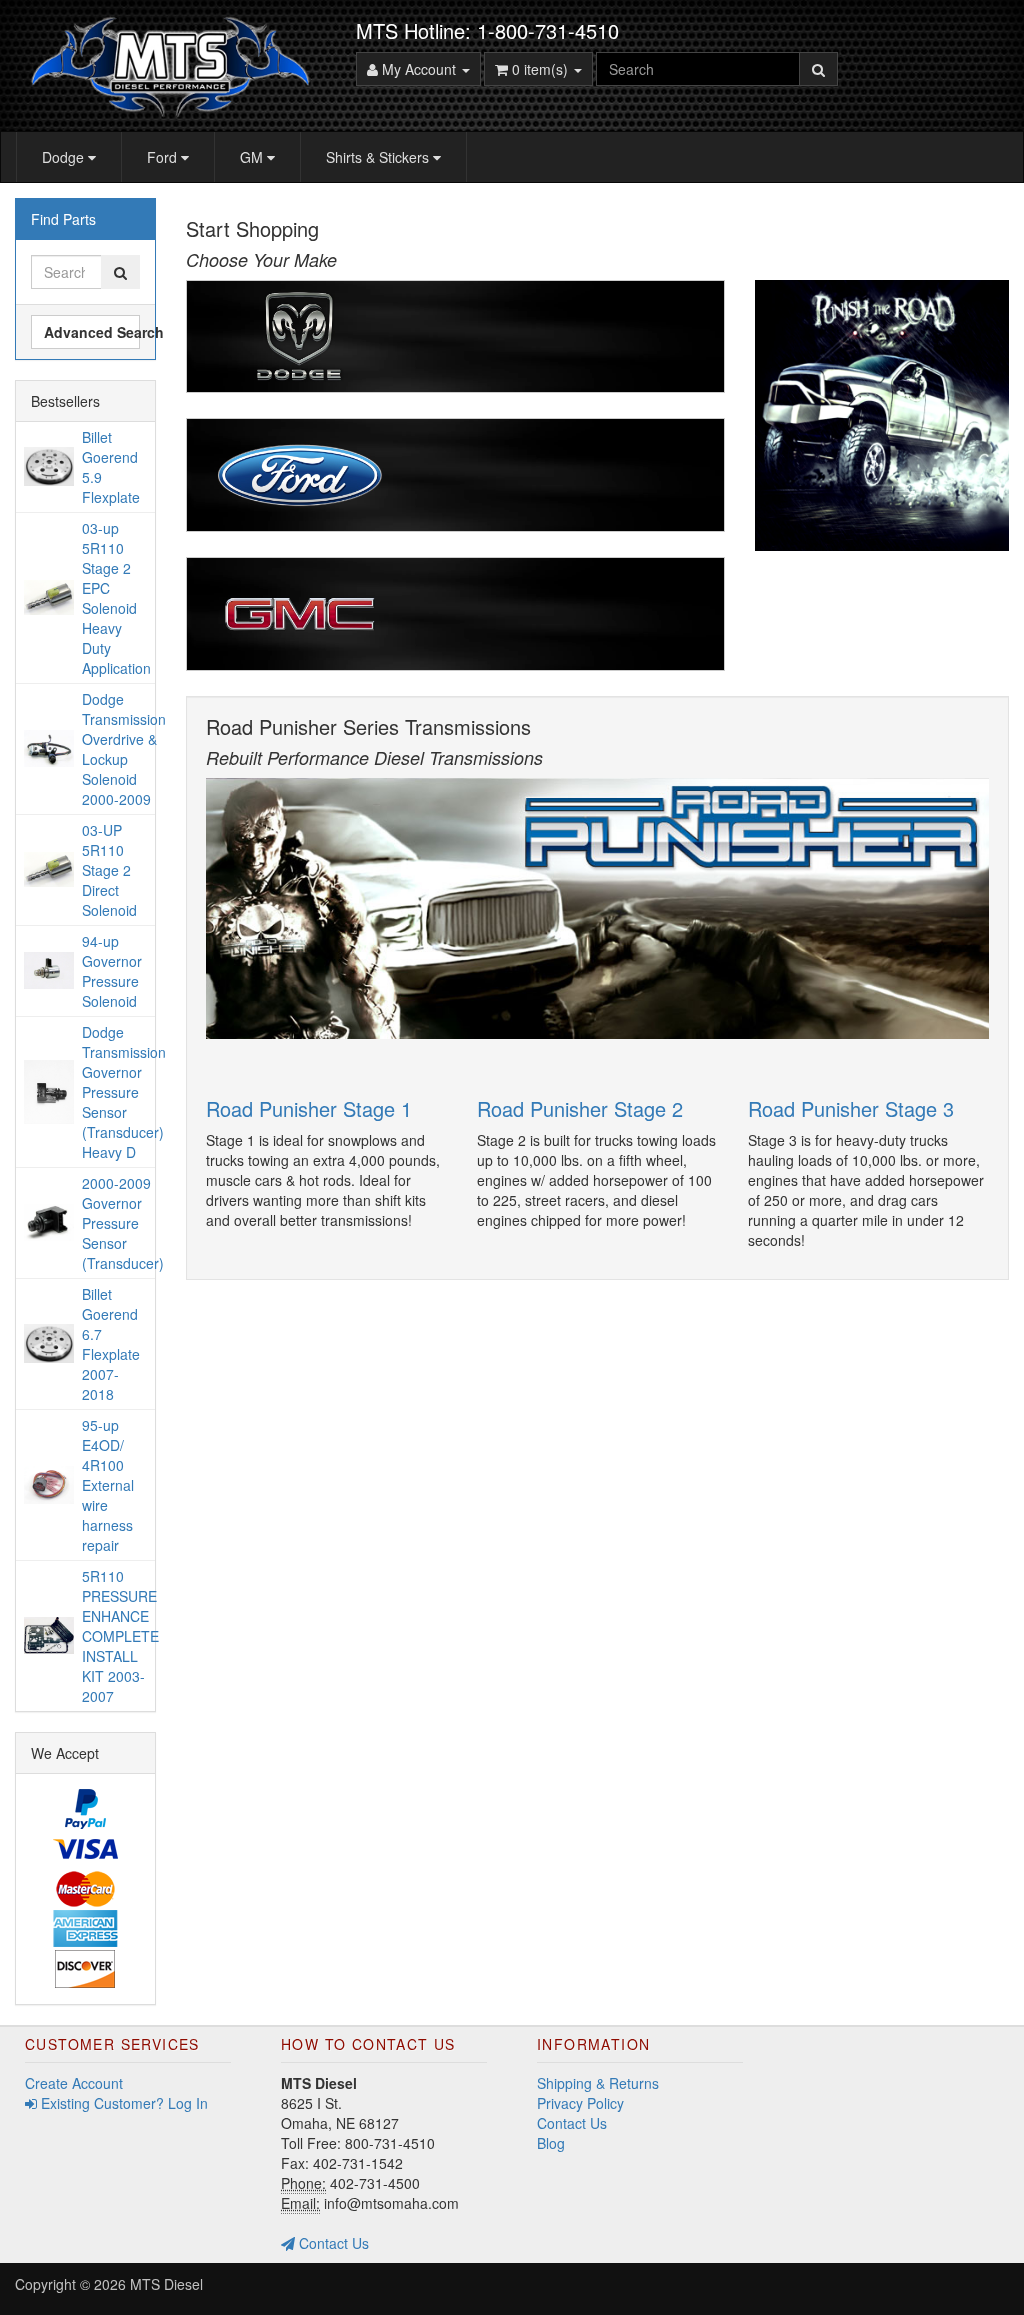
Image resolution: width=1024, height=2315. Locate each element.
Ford (164, 157)
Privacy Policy (580, 2103)
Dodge (65, 157)
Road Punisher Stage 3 (851, 1108)
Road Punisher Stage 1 (309, 1108)
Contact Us (332, 2243)
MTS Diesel (166, 2284)
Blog (551, 2143)
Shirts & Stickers (379, 157)
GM (253, 157)
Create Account (74, 2083)
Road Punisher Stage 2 (580, 1108)
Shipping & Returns (598, 2083)
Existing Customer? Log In (122, 2103)
